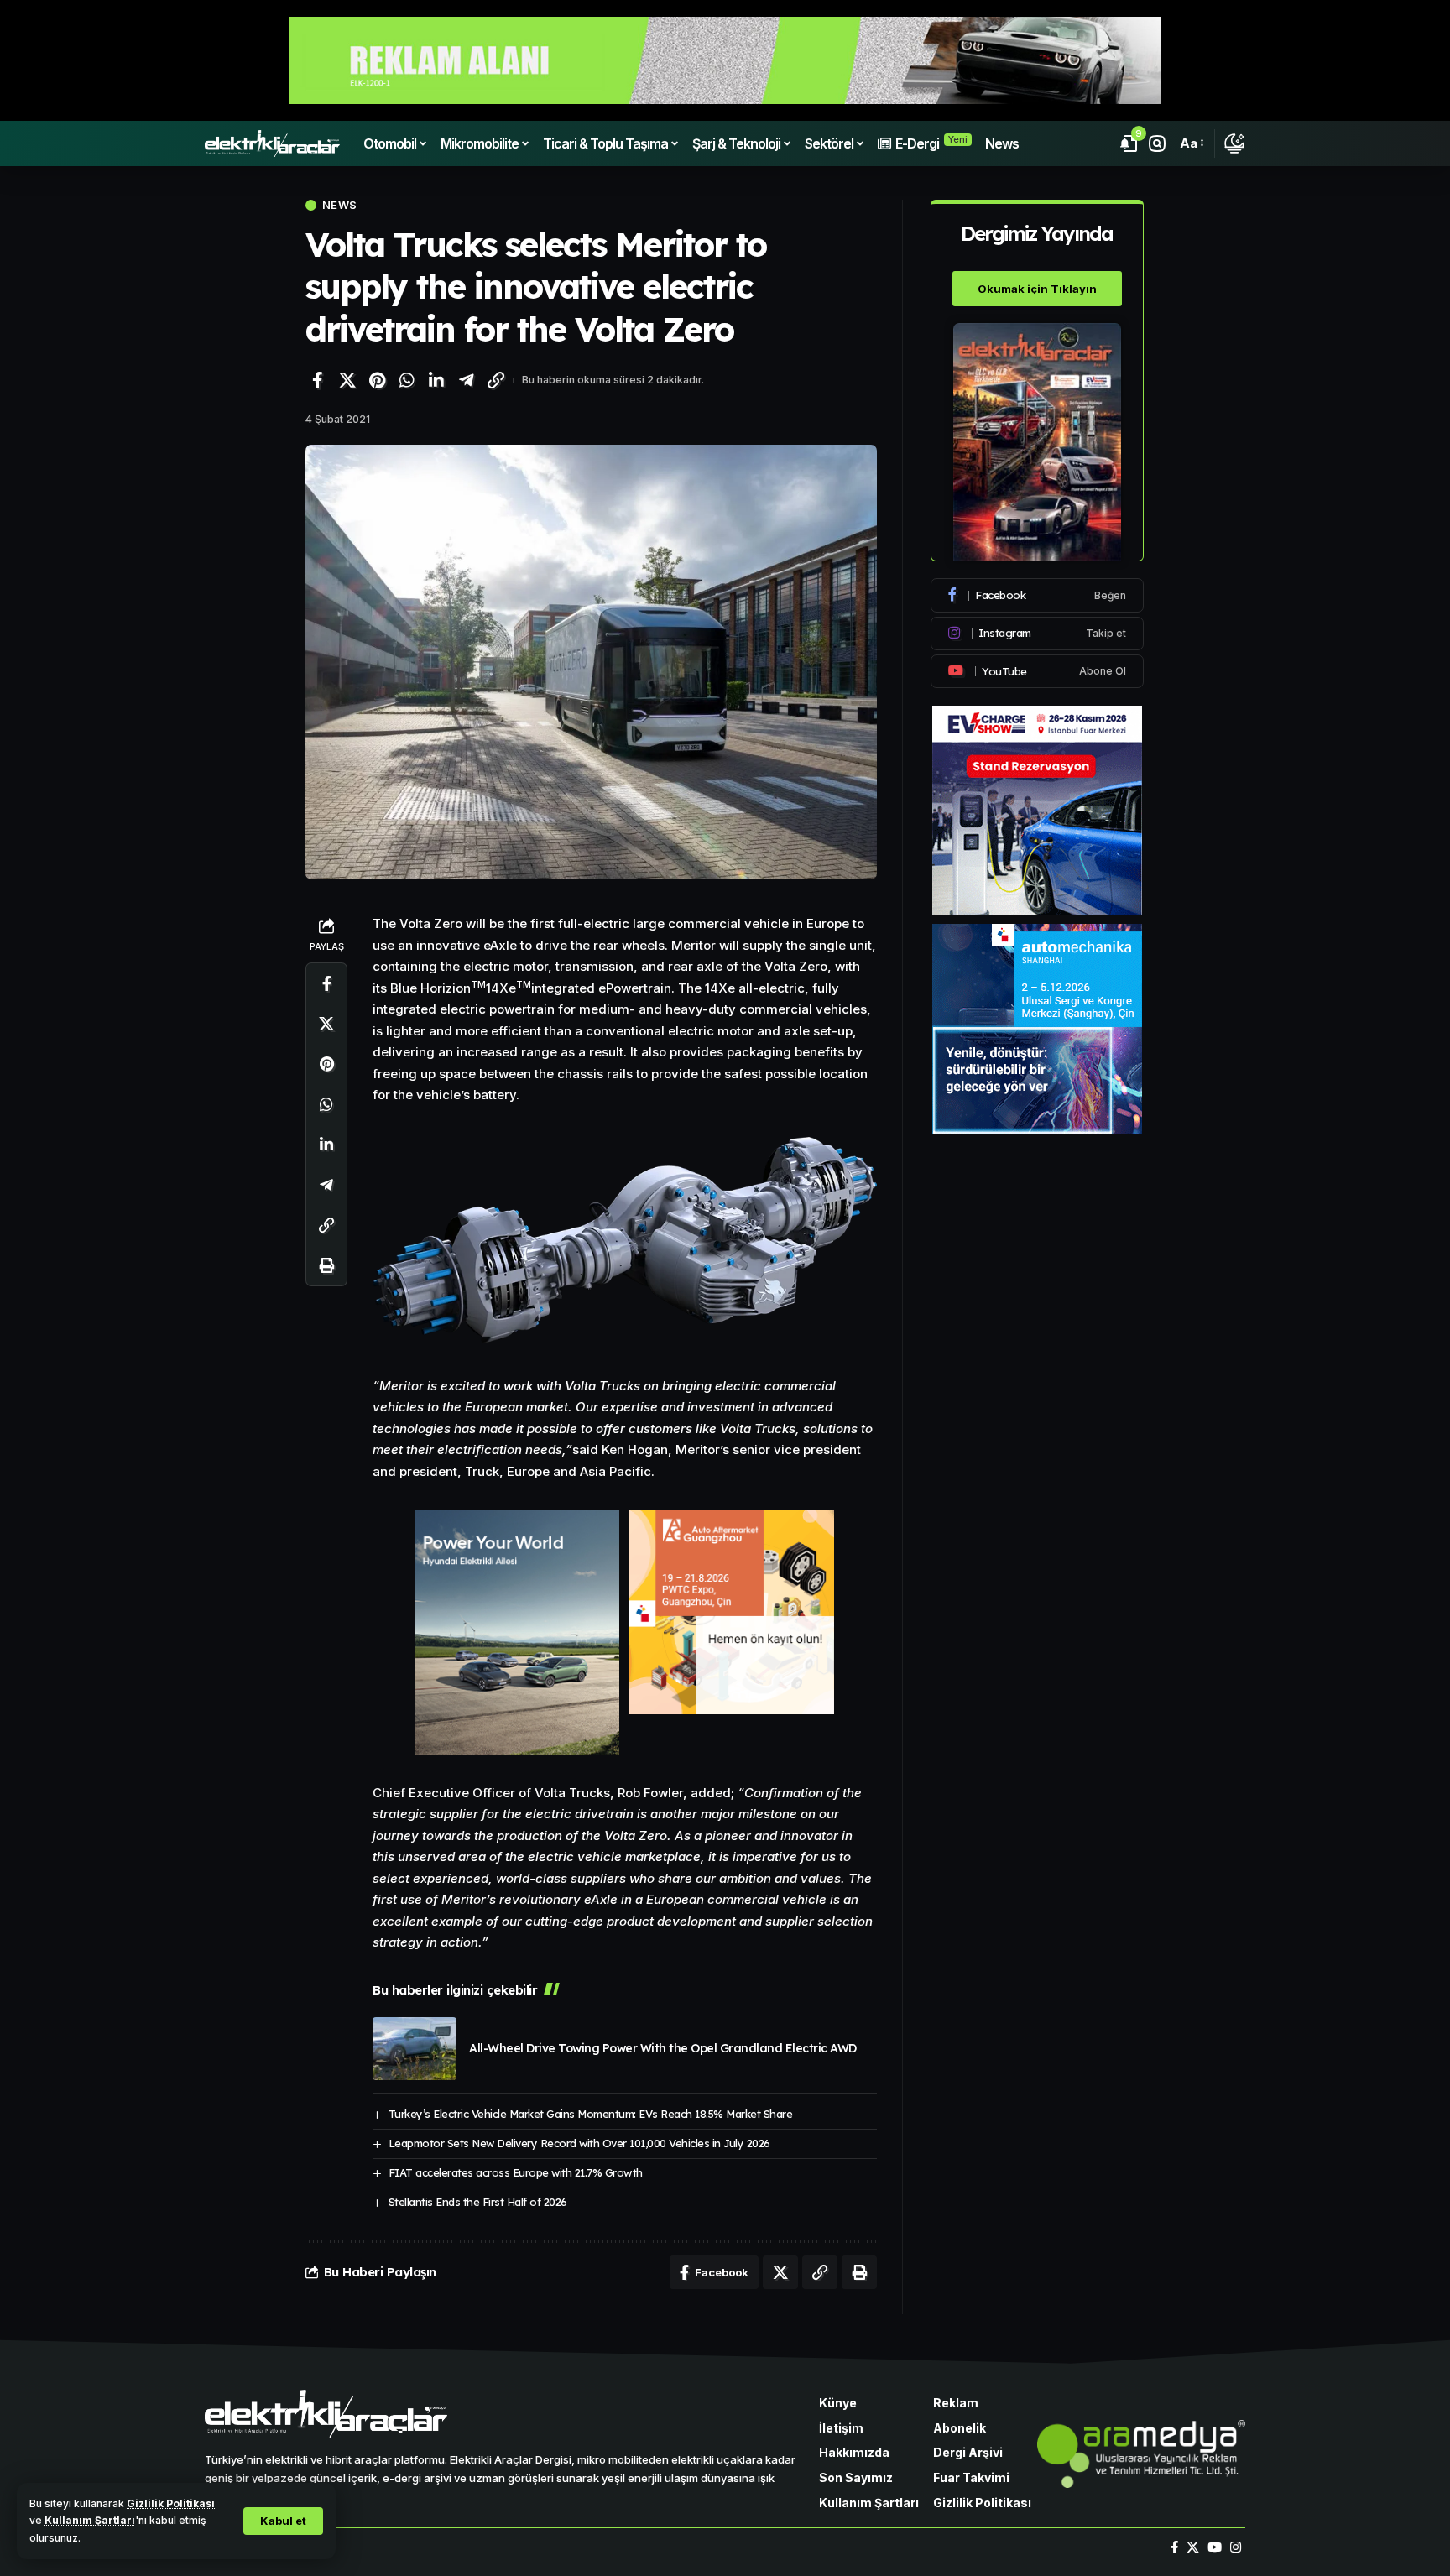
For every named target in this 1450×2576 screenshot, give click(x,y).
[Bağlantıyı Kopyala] (496, 380)
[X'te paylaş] (347, 380)
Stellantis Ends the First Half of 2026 (478, 2202)
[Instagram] (1037, 634)
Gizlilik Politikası (171, 2503)
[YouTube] (1215, 2547)
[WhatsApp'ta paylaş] (407, 380)
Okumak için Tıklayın (1037, 289)
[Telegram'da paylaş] (467, 380)
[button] (283, 2521)
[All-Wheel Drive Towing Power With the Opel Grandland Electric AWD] (415, 2049)
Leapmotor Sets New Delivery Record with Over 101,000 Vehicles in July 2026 (579, 2143)
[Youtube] (1037, 671)
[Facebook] (1037, 595)
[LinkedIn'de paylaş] (436, 380)
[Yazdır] (326, 1266)
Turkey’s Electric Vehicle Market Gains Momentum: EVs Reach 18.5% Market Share (591, 2114)
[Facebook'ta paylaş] (317, 380)
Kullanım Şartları (90, 2520)
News (339, 205)
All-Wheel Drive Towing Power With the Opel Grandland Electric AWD (663, 2048)
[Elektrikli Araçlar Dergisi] (272, 143)
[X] (1193, 2547)
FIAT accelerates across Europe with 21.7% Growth (516, 2172)
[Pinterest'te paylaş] (377, 380)
